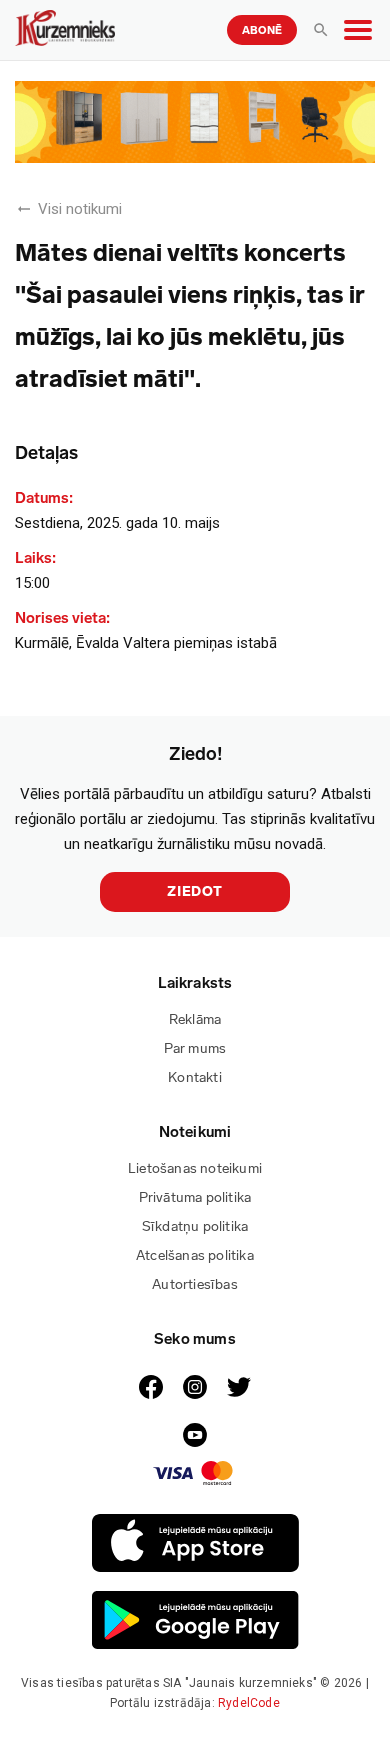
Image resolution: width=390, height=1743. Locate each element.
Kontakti (195, 1077)
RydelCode (249, 1703)
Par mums (195, 1048)
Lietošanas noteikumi (195, 1168)
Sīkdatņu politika (195, 1226)
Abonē (262, 30)
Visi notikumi (80, 209)
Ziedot (195, 891)
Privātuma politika (195, 1197)
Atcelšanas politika (195, 1255)
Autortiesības (195, 1284)
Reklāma (195, 1019)
